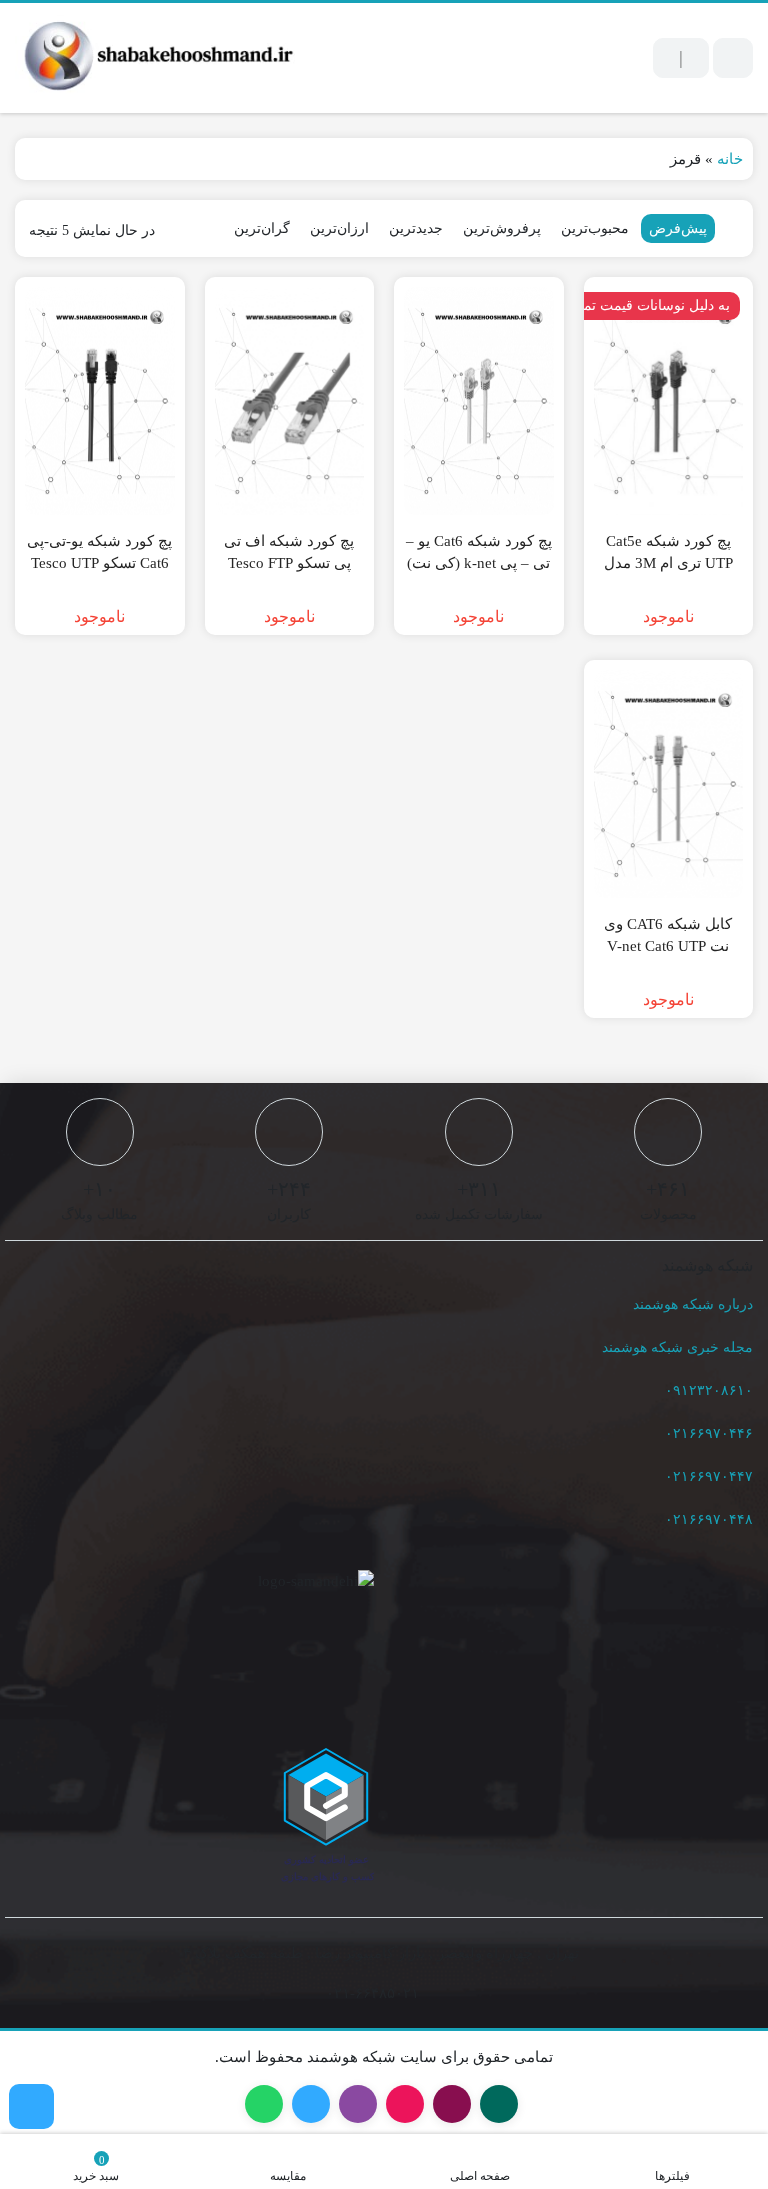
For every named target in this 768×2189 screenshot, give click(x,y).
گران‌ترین (262, 228)
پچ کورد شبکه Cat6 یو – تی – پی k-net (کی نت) (479, 552)
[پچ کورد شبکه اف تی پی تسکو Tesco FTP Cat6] (290, 401)
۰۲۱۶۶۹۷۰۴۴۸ (709, 1519)
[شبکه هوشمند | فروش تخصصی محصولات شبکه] (155, 58)
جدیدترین (416, 228)
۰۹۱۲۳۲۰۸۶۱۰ (709, 1390)
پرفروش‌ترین (502, 228)
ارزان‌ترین (339, 228)
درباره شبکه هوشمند (693, 1304)
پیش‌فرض (678, 228)
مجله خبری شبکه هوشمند (677, 1347)
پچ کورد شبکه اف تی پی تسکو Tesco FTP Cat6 (289, 563)
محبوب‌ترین (595, 228)
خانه (730, 159)
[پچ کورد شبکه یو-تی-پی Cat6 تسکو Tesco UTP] (100, 401)
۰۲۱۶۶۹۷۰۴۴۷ (709, 1476)
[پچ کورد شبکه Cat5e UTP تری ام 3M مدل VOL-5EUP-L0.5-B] (669, 401)
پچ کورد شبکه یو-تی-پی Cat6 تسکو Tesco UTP (99, 552)
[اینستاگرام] (31, 2106)
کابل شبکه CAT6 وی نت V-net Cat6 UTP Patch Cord (668, 946)
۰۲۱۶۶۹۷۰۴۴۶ (709, 1433)
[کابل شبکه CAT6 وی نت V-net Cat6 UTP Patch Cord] (669, 784)
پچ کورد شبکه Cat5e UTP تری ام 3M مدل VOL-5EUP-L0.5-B (668, 563)
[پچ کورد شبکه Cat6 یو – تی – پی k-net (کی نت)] (479, 401)
